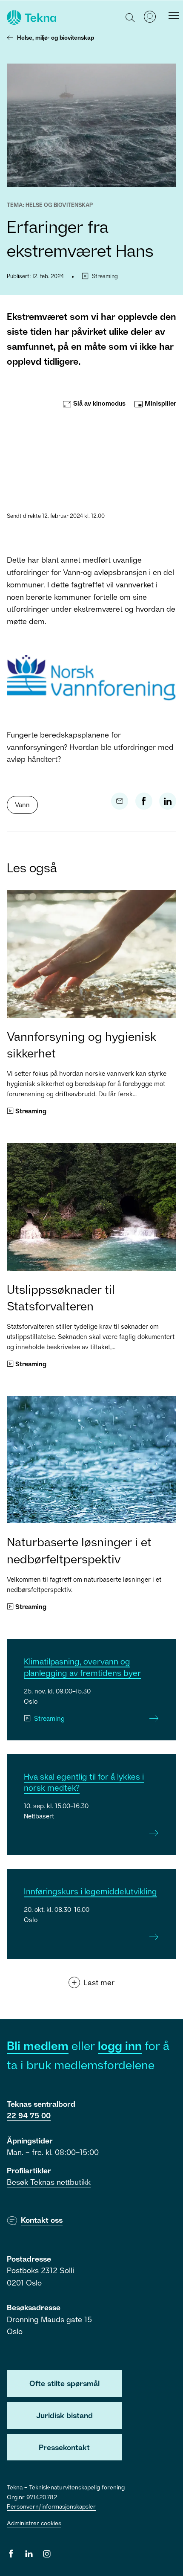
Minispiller (160, 403)
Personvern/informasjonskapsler (51, 2506)
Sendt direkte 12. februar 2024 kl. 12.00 (56, 516)
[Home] (31, 17)
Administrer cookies (34, 2523)
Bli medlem (38, 2046)
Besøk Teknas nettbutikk (49, 2182)
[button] (130, 17)
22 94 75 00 (29, 2115)
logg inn (120, 2046)
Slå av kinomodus (99, 403)
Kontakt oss (42, 2220)
